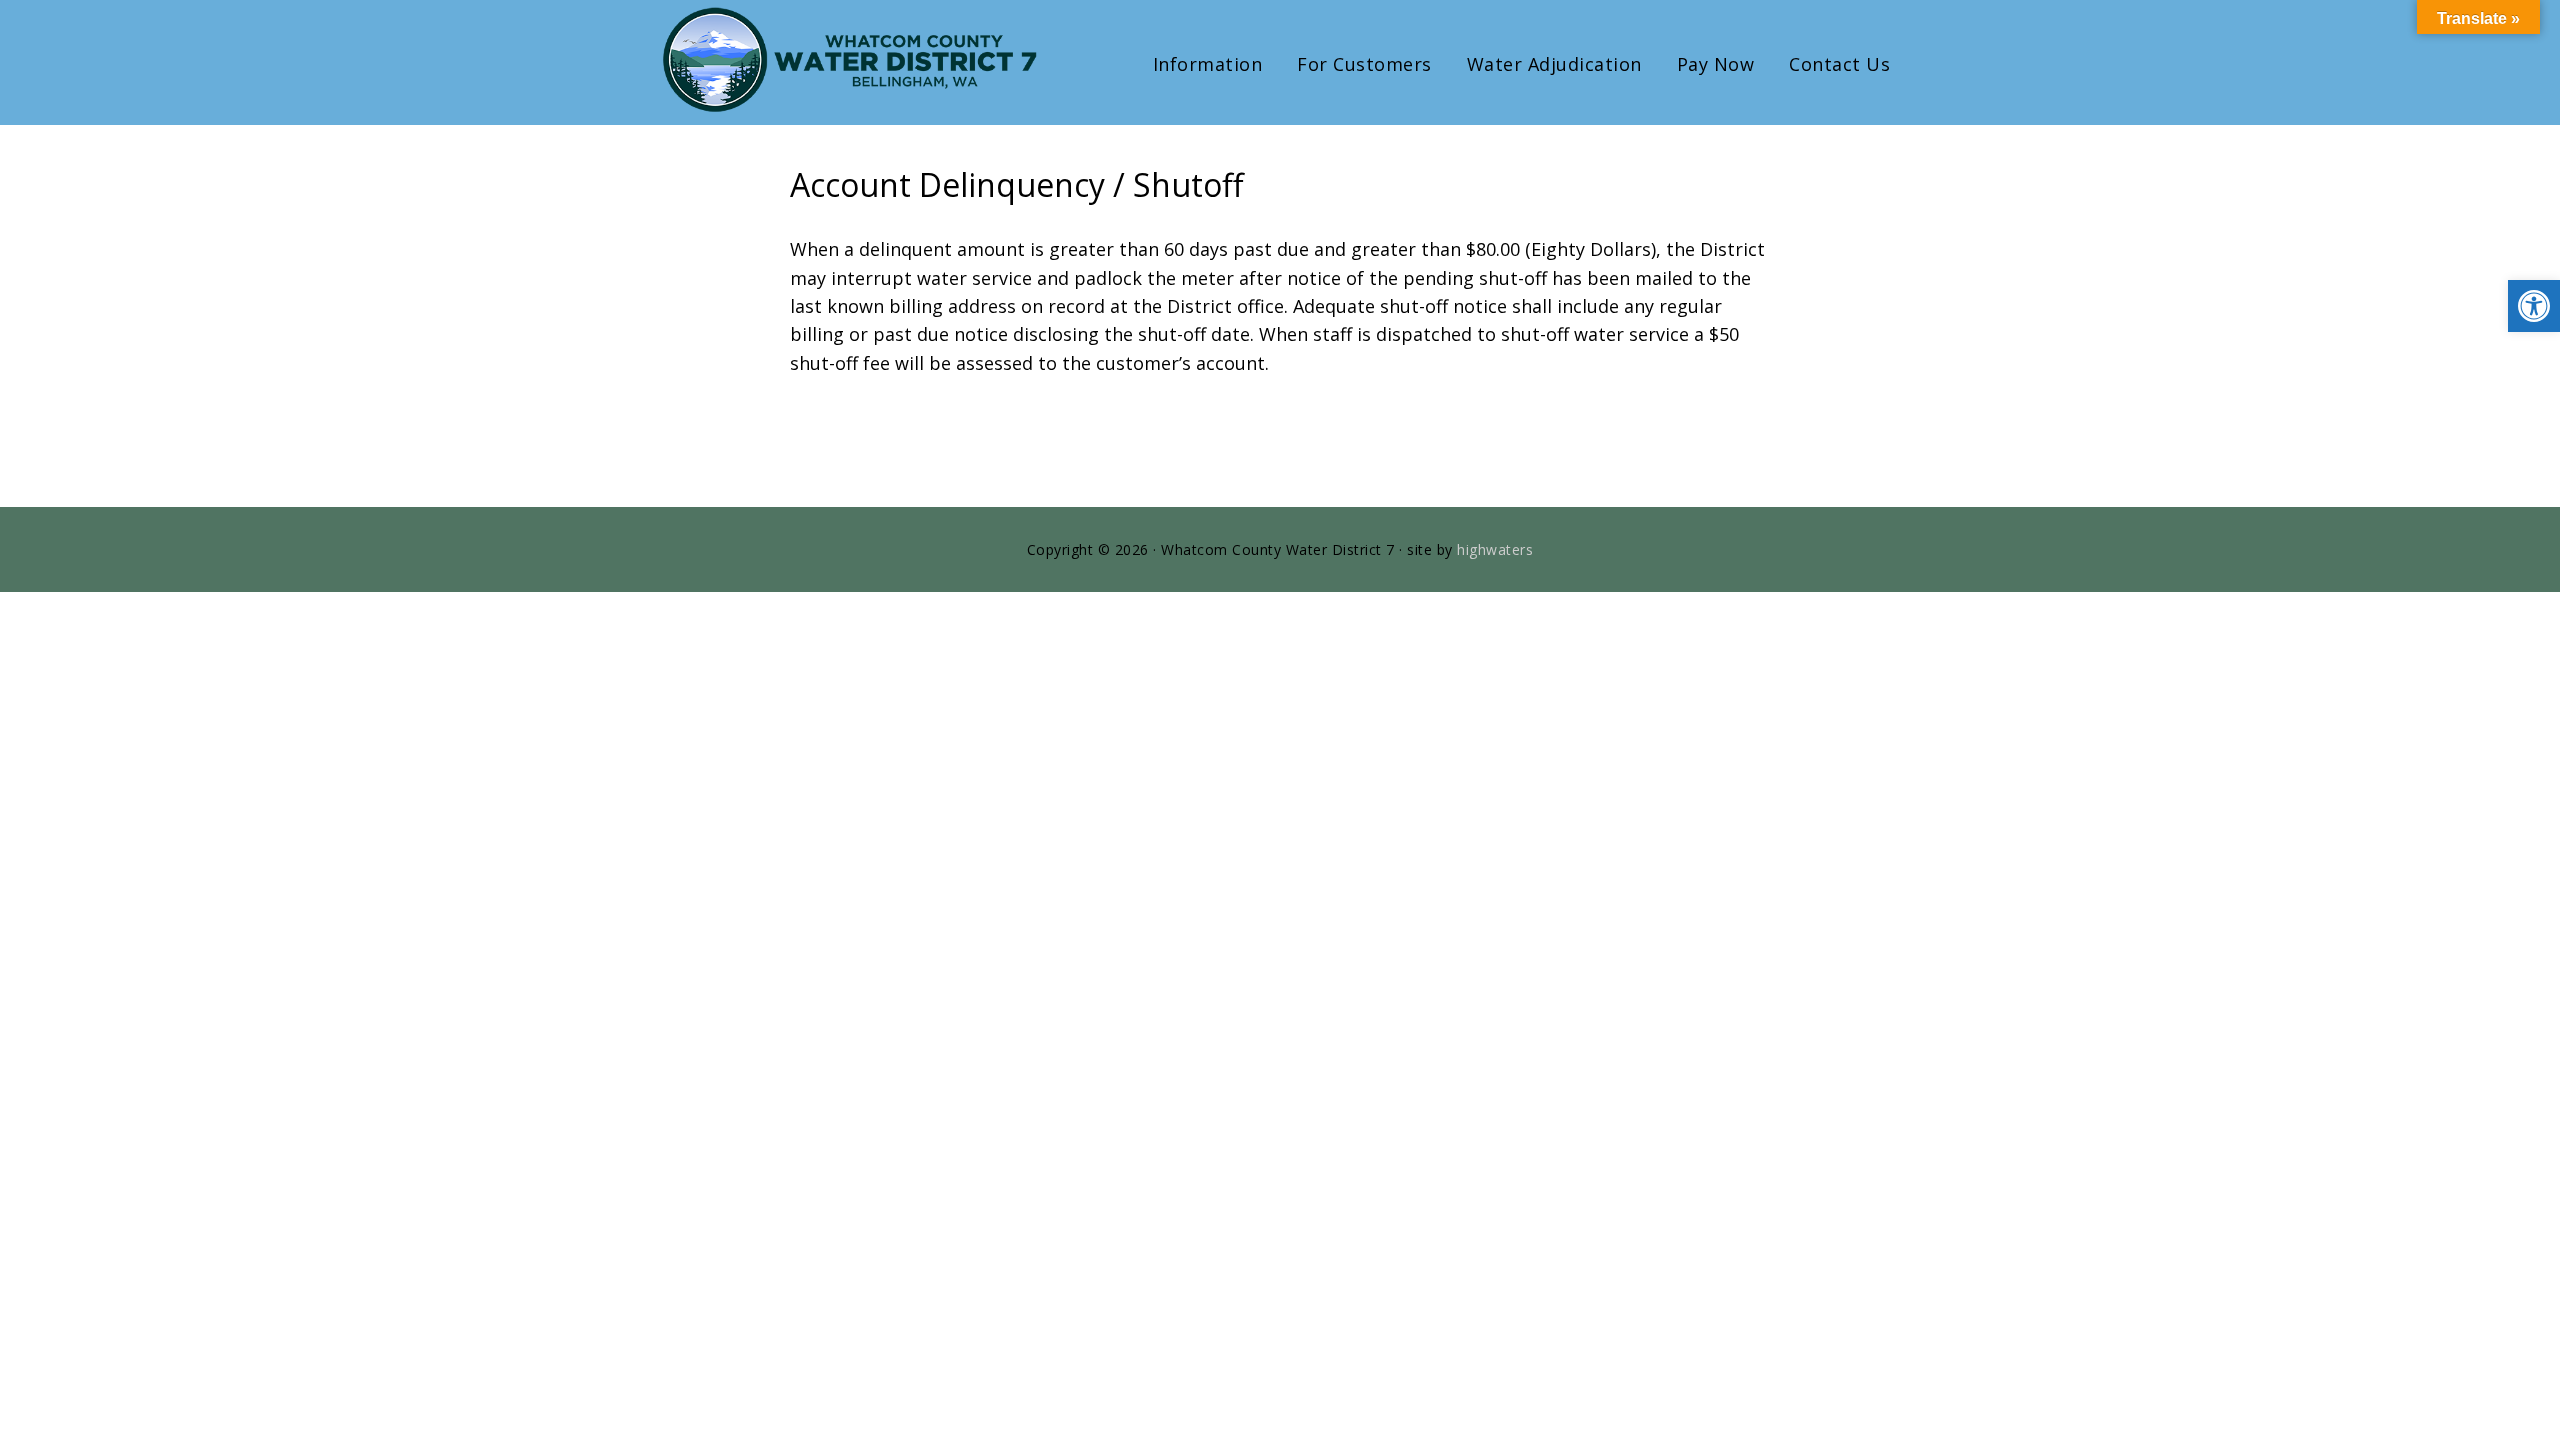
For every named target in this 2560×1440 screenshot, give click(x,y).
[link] (2534, 306)
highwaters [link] (1495, 549)
